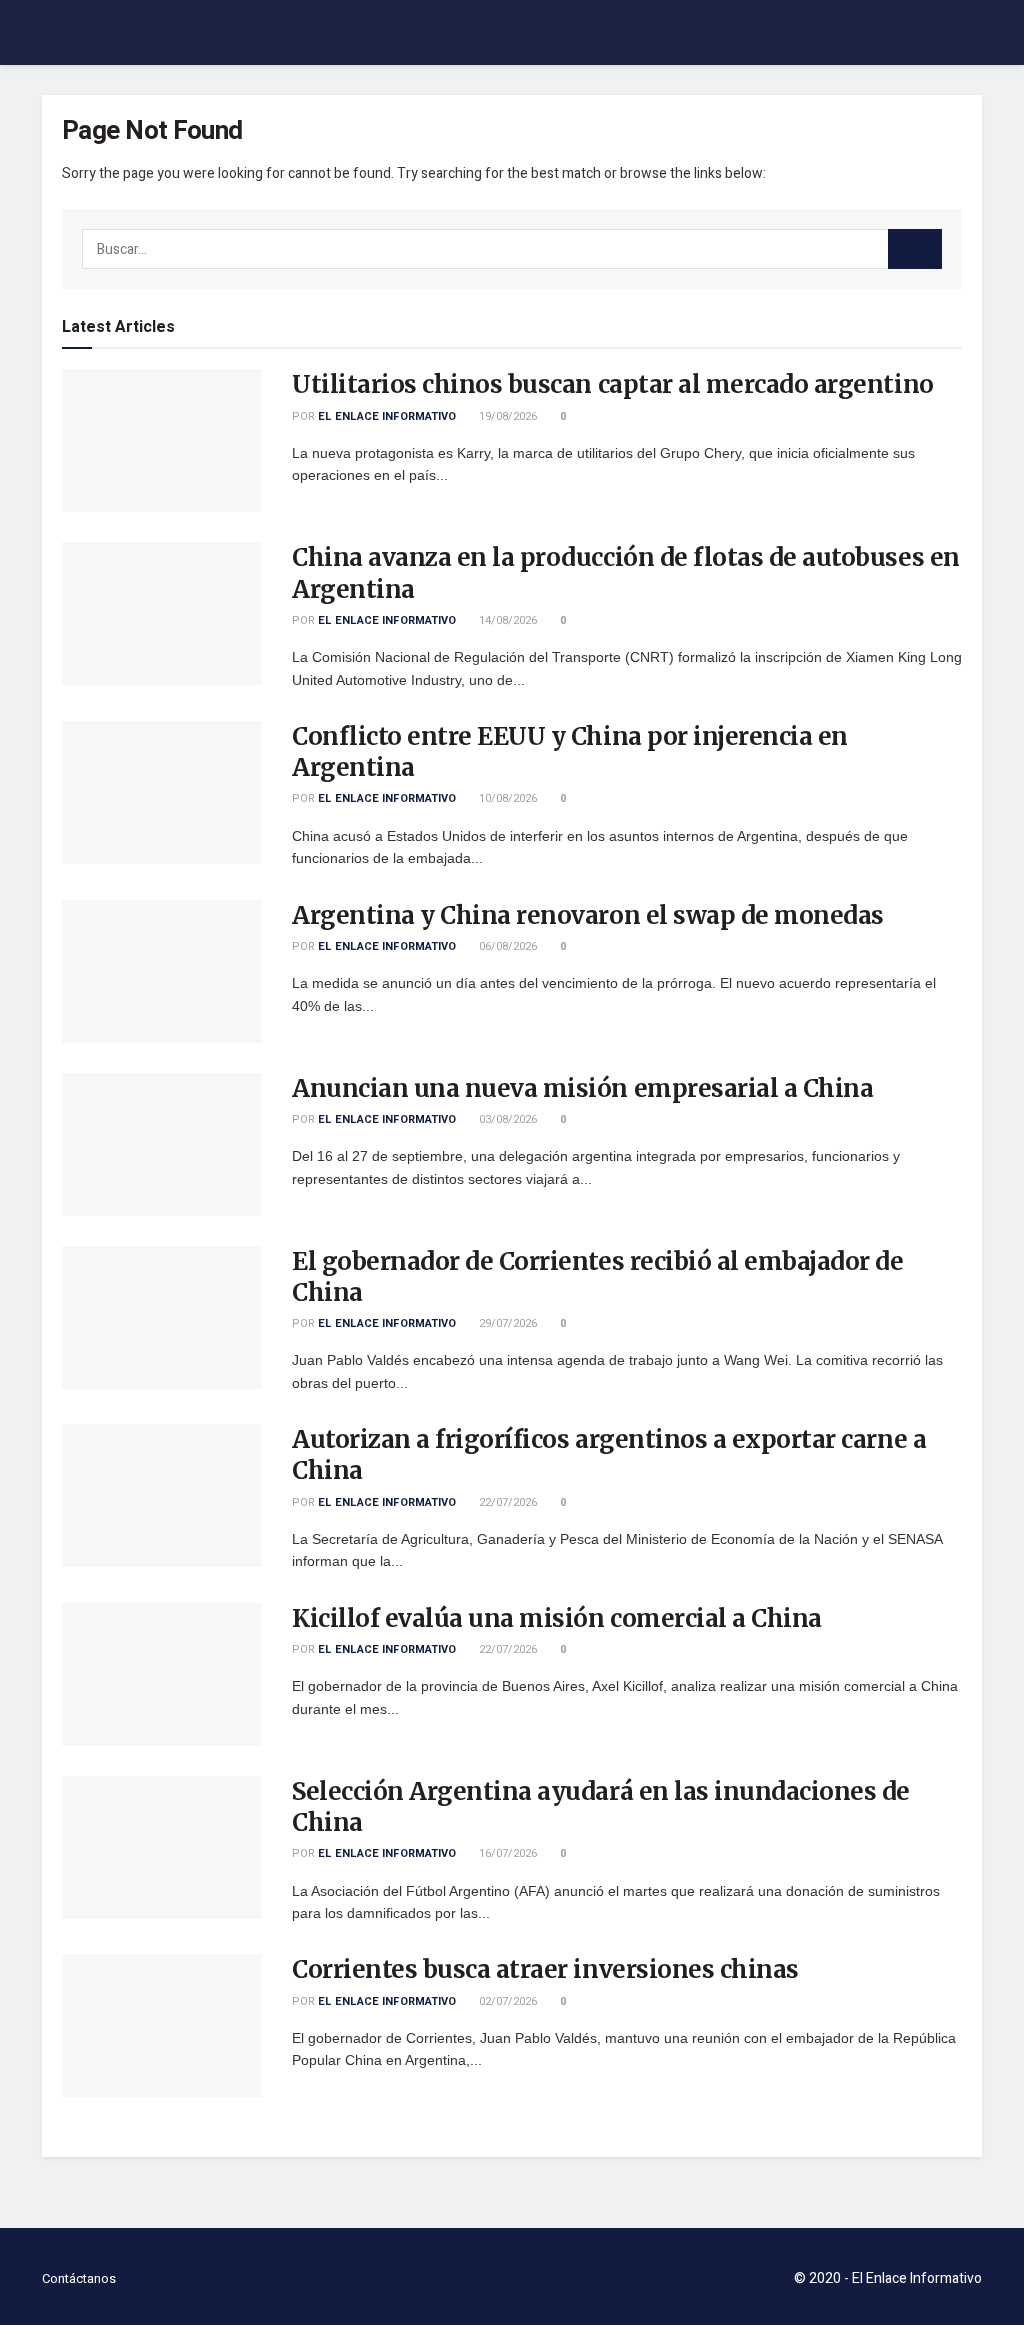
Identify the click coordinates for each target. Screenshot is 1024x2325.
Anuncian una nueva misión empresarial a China (582, 1088)
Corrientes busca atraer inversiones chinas (545, 1969)
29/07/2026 (506, 1323)
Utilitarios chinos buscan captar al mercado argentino (613, 384)
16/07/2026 (506, 1853)
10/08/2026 (506, 798)
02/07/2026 (506, 2001)
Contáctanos (79, 2278)
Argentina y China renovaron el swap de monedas (588, 915)
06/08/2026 (506, 946)
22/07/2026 (506, 1502)
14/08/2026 (506, 620)
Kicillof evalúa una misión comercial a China (557, 1618)
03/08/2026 (506, 1119)
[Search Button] (915, 249)
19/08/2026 (506, 416)
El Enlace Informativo (387, 416)
